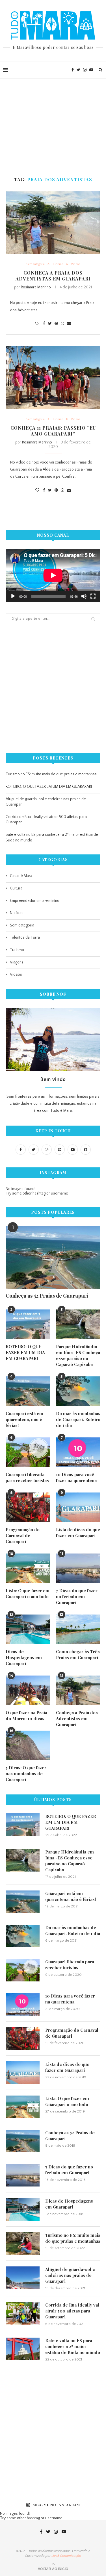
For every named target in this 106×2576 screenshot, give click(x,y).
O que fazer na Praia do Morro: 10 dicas (26, 1715)
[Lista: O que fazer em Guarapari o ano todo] (28, 1568)
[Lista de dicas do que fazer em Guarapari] (78, 1507)
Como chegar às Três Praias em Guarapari (78, 1654)
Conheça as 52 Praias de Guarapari (47, 1296)
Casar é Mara (21, 876)
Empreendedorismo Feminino (35, 901)
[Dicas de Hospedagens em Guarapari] (28, 1629)
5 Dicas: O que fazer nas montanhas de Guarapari (26, 1774)
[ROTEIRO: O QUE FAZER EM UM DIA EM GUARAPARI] (28, 1324)
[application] (53, 575)
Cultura (16, 888)
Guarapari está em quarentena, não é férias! (24, 1419)
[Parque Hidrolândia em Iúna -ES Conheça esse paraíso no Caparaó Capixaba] (78, 1324)
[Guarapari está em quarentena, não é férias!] (28, 1391)
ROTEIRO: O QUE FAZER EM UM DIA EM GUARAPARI (49, 787)
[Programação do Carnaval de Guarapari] (28, 1507)
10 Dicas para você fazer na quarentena (76, 1477)
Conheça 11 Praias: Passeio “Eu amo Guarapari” (53, 431)
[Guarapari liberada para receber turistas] (28, 1452)
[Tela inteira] (93, 596)
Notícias (17, 913)
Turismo (58, 264)
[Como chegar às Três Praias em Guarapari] (78, 1629)
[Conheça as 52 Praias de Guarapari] (53, 1257)
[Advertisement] (53, 121)
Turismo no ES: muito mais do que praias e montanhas (51, 774)
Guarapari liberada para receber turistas (27, 1477)
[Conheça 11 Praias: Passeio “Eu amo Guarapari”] (53, 378)
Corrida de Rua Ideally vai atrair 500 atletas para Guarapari (72, 2311)
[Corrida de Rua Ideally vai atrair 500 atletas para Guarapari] (23, 2313)
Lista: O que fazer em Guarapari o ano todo (28, 1593)
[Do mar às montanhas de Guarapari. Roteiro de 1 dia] (78, 1391)
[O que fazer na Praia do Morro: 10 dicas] (28, 1690)
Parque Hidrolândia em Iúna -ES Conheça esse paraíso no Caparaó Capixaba (78, 1355)
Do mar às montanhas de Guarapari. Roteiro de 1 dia (78, 1419)
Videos (75, 264)
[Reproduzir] (13, 596)
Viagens (17, 962)
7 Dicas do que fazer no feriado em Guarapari (77, 1596)
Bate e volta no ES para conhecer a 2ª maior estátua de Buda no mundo (73, 2346)
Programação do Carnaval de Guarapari (23, 1535)
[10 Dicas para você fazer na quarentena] (78, 1452)
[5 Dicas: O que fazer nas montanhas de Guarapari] (28, 1745)
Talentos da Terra (25, 937)
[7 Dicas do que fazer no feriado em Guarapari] (78, 1568)
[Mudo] (84, 596)
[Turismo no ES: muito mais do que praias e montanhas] (23, 2244)
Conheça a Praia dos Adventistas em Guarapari (53, 276)
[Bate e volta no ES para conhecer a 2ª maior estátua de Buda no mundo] (23, 2349)
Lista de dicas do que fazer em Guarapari (78, 1532)
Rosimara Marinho (36, 287)
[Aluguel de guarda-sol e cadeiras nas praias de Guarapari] (23, 2278)
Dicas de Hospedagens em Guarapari (24, 1657)
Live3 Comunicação (66, 2556)
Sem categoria (35, 264)
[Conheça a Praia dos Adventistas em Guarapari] (53, 223)
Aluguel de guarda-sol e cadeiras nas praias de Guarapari (70, 2275)
